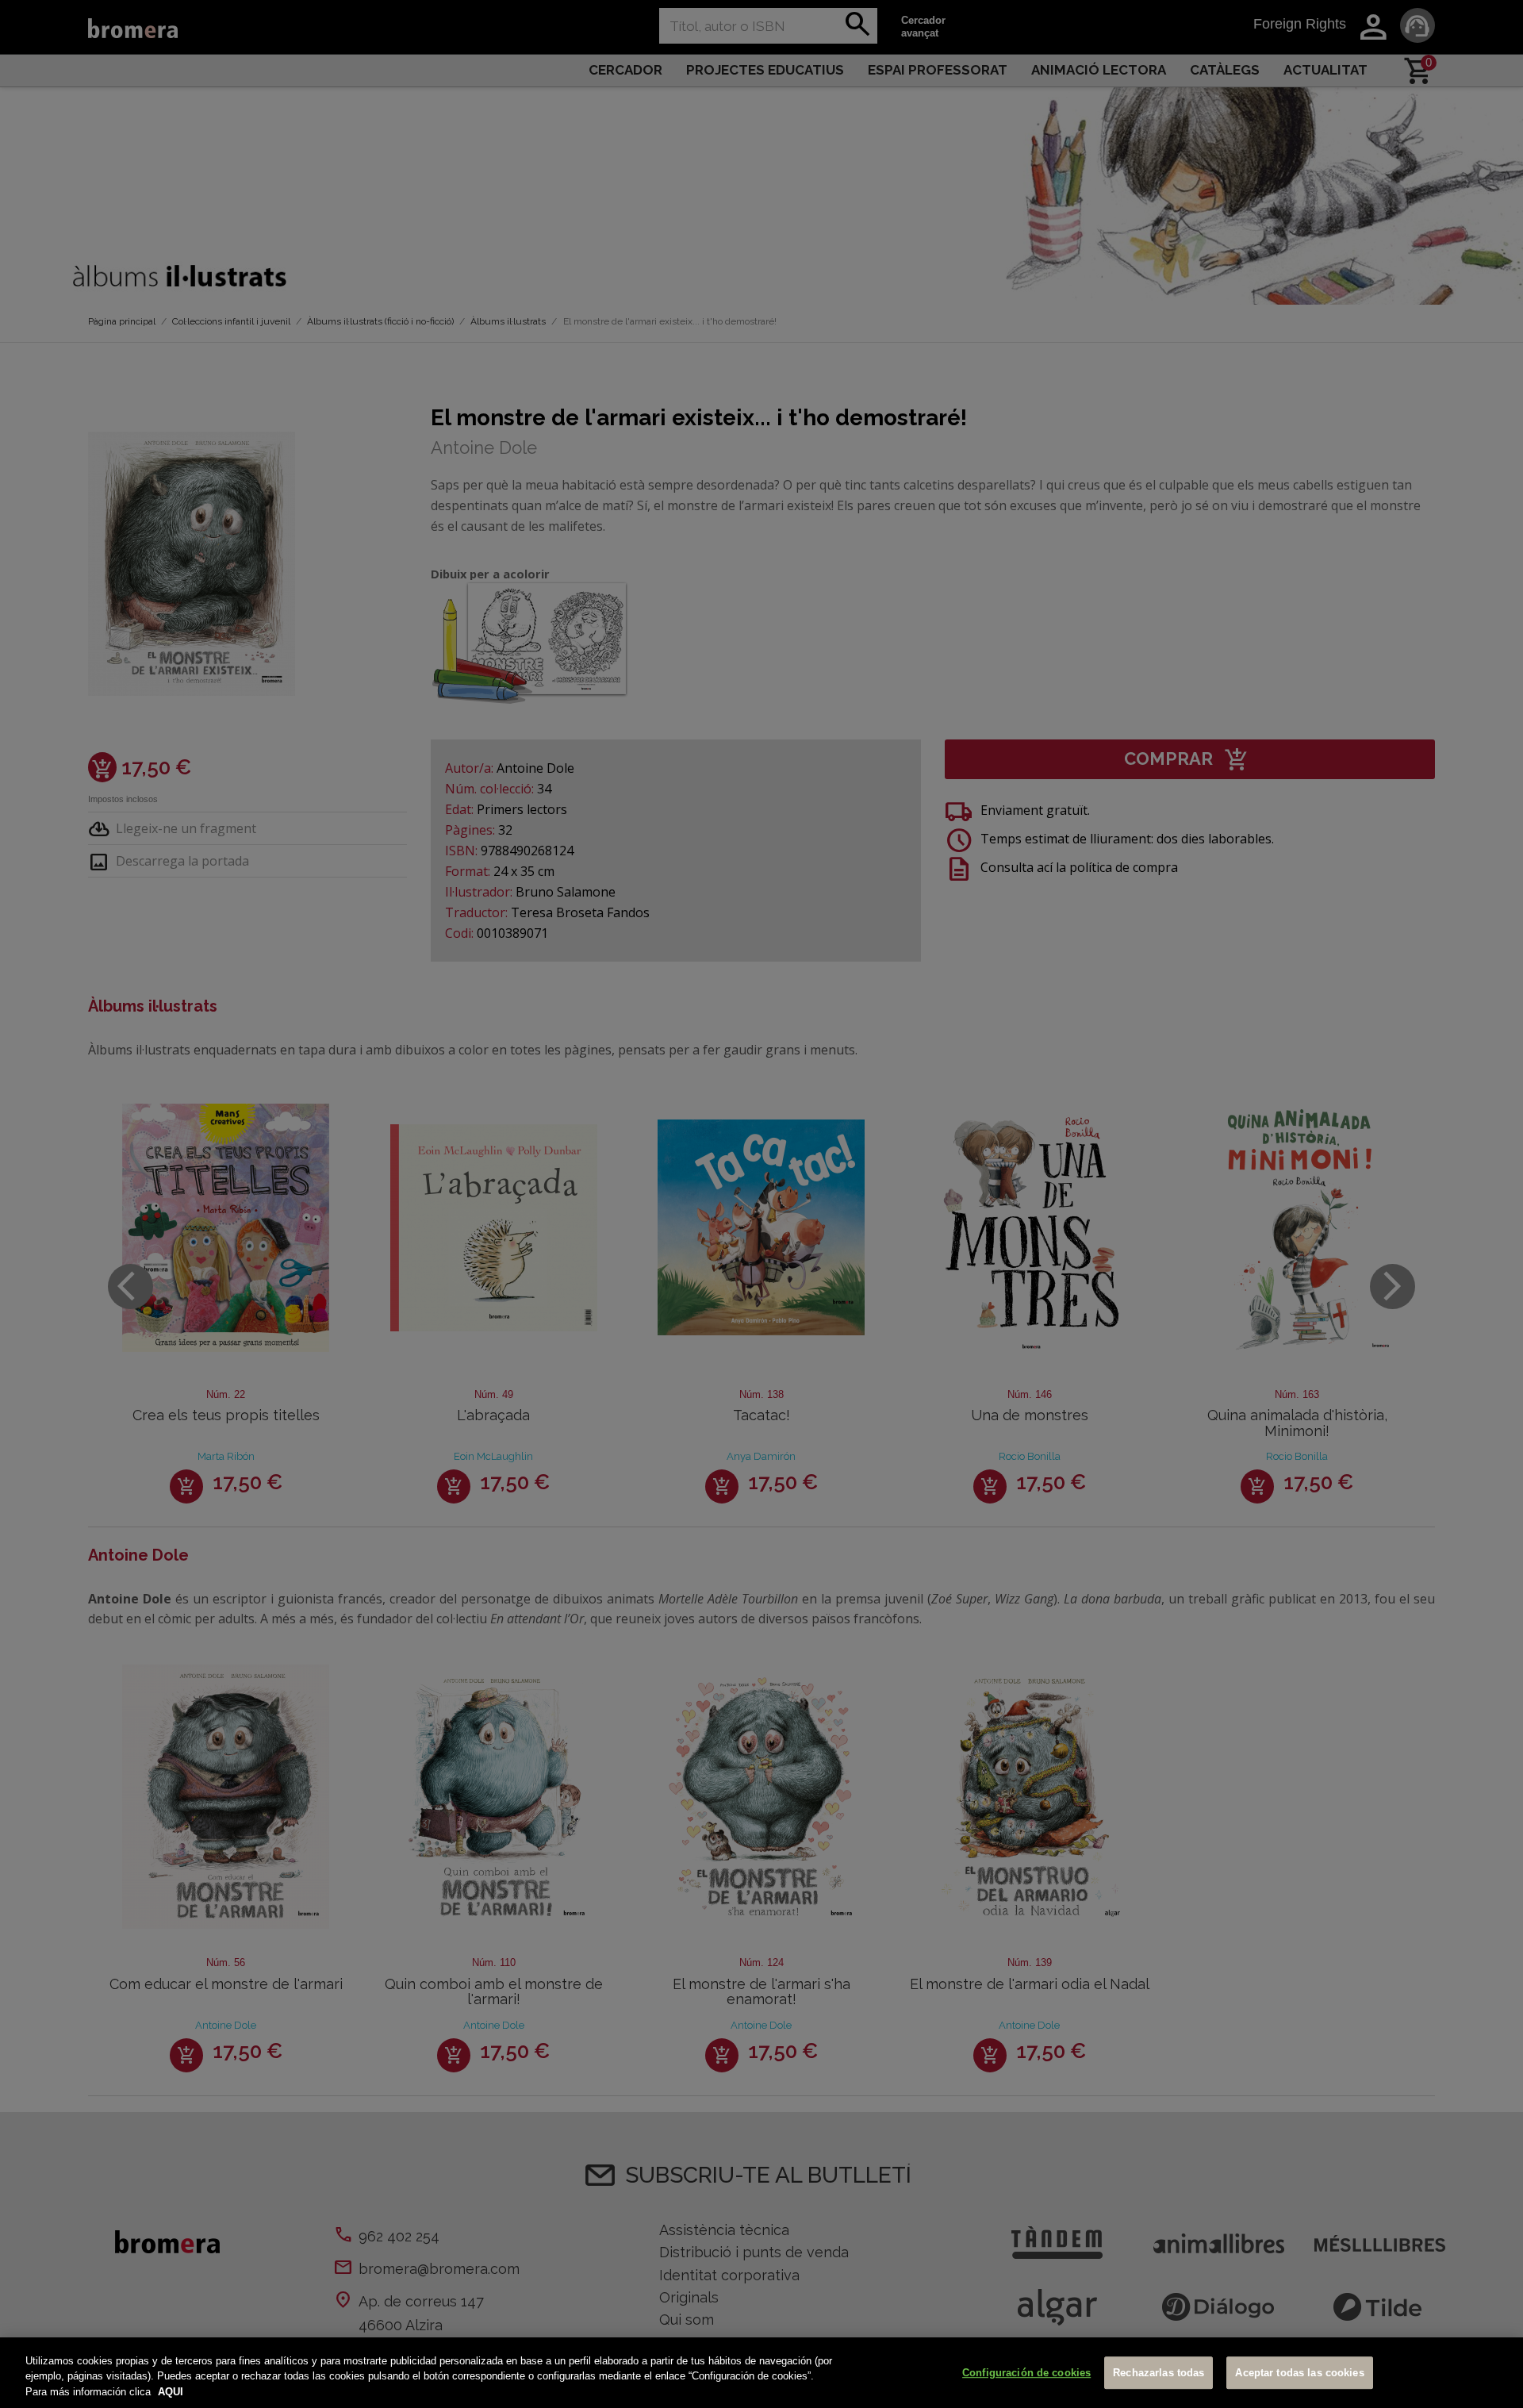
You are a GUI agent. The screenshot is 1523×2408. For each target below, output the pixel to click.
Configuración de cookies (1026, 2373)
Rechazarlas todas (1159, 2373)
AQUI (171, 2392)
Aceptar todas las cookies (1299, 2373)
